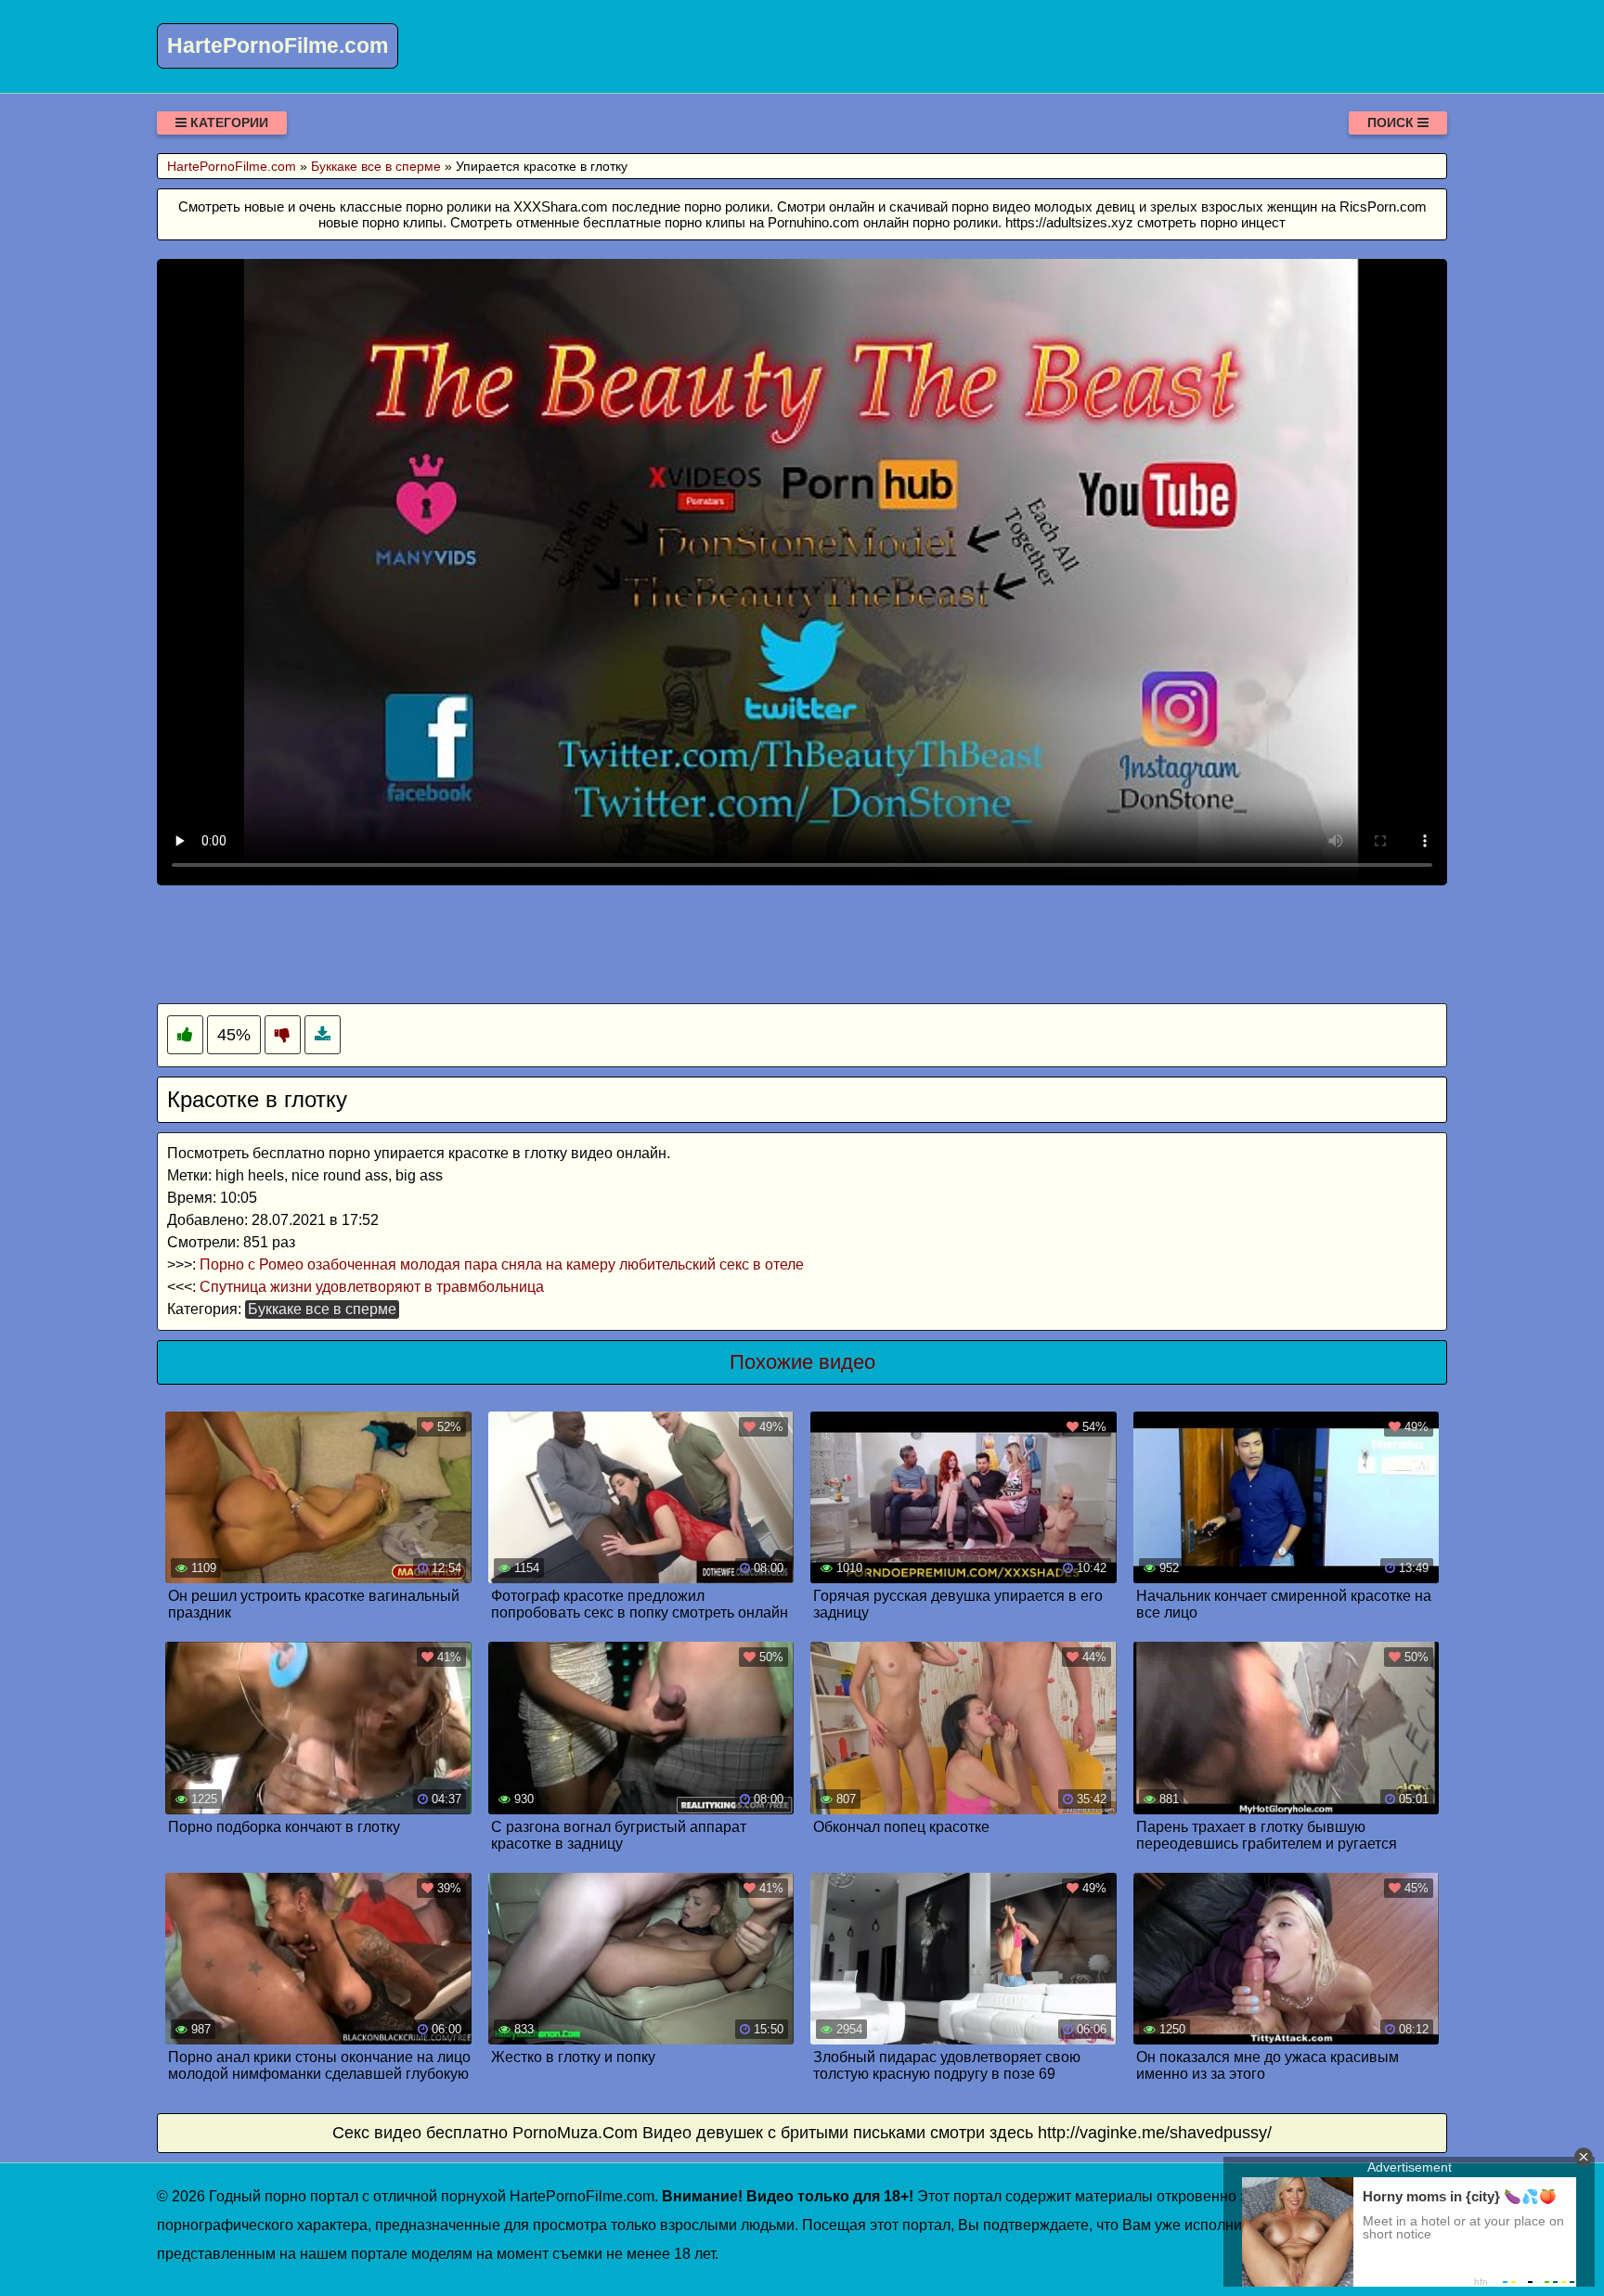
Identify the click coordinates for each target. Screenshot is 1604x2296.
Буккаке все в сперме (322, 1309)
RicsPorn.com (1383, 206)
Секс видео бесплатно (420, 2133)
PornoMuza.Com (575, 2133)
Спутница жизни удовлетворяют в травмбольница (372, 1287)
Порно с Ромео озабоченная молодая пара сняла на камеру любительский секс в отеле (502, 1264)
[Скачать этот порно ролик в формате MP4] (323, 1035)
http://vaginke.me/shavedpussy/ (1155, 2133)
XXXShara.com (561, 206)
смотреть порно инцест (1211, 222)
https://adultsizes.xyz (1069, 222)
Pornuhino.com (814, 222)
